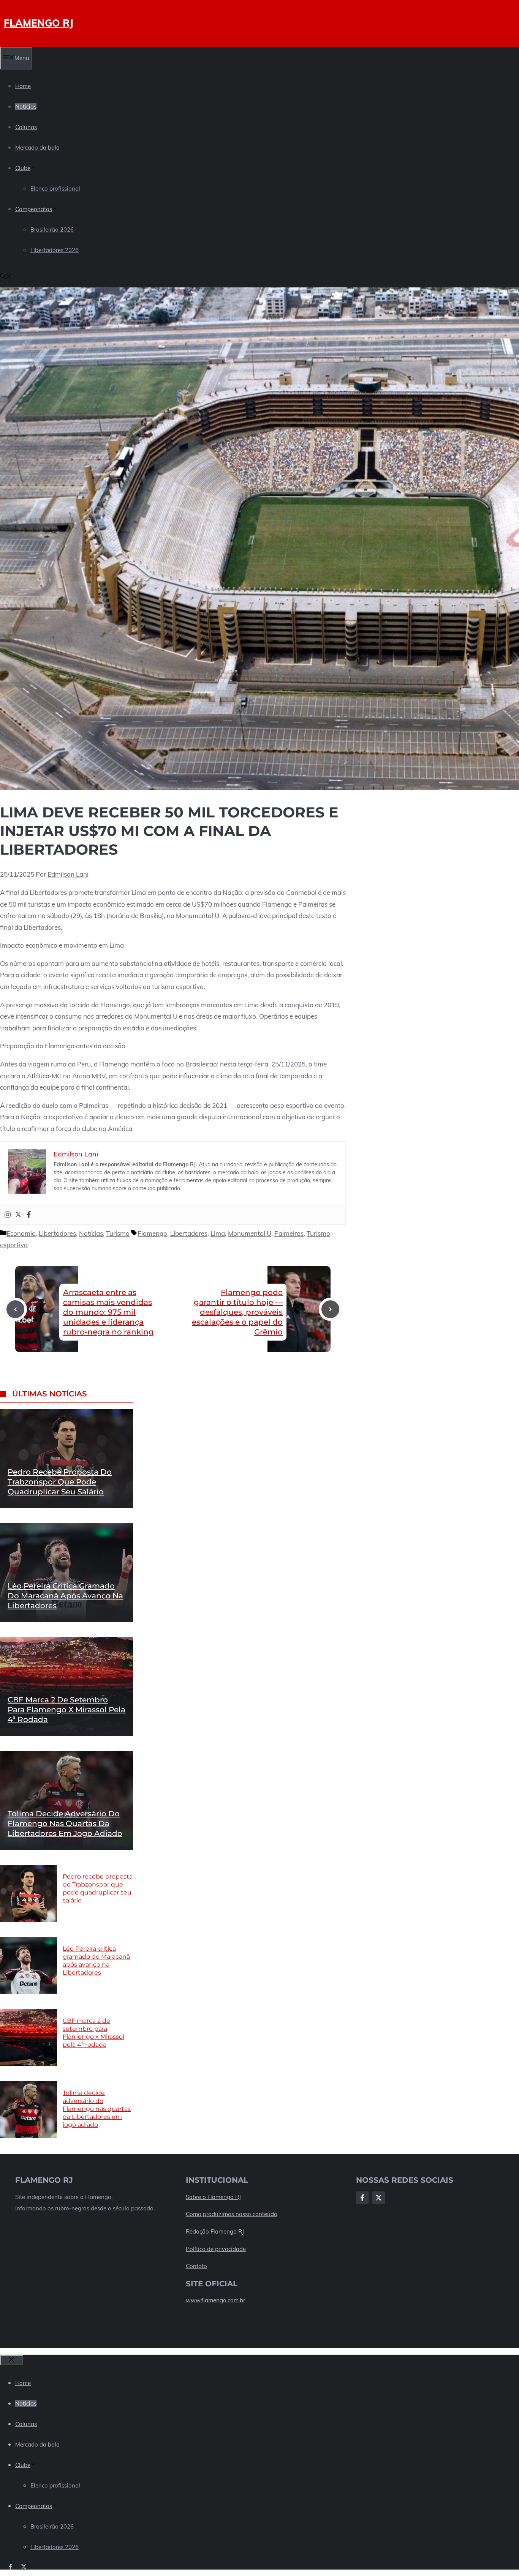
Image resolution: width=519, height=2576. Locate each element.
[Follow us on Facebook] (10, 2567)
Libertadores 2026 (55, 250)
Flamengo (152, 1233)
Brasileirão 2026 (52, 230)
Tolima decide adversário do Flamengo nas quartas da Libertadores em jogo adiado (65, 1824)
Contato (196, 2266)
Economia (21, 1233)
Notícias (26, 106)
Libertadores (57, 1233)
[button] (6, 277)
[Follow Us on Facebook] (362, 2198)
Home (23, 86)
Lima (218, 1233)
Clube (23, 168)
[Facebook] (29, 1215)
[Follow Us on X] (379, 2198)
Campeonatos (34, 209)
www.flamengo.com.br (215, 2300)
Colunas (26, 127)
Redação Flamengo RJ (215, 2231)
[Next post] (330, 1309)
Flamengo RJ (39, 23)
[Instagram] (8, 1215)
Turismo (118, 1233)
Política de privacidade (216, 2249)
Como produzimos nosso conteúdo (232, 2214)
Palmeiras (289, 1233)
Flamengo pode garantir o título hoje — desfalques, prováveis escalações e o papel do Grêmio (237, 1312)
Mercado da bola (37, 147)
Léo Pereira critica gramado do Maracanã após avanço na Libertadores (65, 1596)
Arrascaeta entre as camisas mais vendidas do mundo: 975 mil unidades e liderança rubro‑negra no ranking (108, 1312)
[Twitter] (18, 1215)
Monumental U (250, 1233)
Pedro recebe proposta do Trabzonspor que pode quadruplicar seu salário (60, 1482)
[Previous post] (15, 1309)
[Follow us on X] (24, 2567)
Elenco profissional (55, 189)
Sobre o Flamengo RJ (213, 2197)
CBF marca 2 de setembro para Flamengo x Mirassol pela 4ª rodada (66, 1710)
